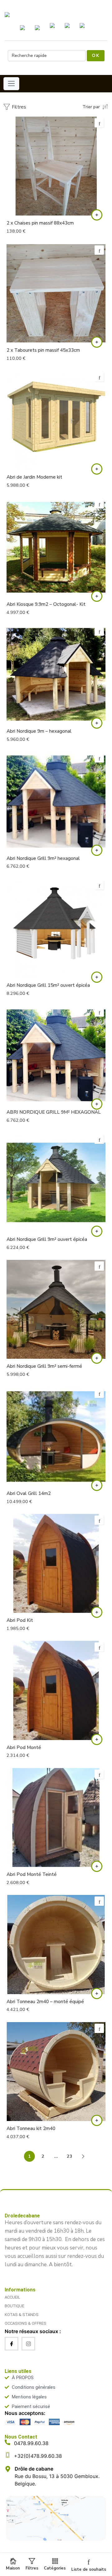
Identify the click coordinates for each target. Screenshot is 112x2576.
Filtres (18, 107)
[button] (97, 215)
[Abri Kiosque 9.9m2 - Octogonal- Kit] (56, 547)
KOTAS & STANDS (22, 2315)
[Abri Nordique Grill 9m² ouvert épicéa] (56, 1182)
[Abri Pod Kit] (56, 1563)
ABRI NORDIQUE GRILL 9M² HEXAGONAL (54, 1112)
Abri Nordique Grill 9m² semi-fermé (44, 1366)
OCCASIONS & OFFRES (26, 2323)
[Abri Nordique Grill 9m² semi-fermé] (56, 1309)
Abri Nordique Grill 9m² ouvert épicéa (47, 1239)
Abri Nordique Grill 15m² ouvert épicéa (48, 985)
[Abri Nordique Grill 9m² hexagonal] (56, 801)
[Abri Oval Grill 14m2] (56, 1437)
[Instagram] (28, 2344)
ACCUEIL (12, 2297)
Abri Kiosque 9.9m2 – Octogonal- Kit (46, 604)
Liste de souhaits (89, 2569)
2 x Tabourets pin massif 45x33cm (43, 350)
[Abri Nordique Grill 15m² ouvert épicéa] (56, 928)
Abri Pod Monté (24, 1748)
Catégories (55, 2568)
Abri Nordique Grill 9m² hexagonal (43, 858)
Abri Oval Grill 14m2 (29, 1493)
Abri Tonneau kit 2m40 (31, 2128)
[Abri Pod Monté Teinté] (56, 1817)
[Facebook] (12, 2344)
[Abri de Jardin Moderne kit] (56, 420)
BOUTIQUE (14, 2306)
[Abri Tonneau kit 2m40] (56, 2072)
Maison (13, 2568)
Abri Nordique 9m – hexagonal (39, 731)
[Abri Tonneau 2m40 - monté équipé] (56, 1944)
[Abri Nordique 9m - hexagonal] (56, 674)
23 (69, 2156)
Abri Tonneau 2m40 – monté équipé (45, 2002)
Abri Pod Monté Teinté (32, 1874)
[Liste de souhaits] (99, 123)
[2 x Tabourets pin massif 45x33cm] (56, 293)
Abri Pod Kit (20, 1620)
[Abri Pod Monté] (56, 1690)
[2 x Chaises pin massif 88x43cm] (56, 166)
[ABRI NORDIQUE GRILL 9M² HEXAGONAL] (56, 1055)
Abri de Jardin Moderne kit (34, 477)
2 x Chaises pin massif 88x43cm (40, 223)
